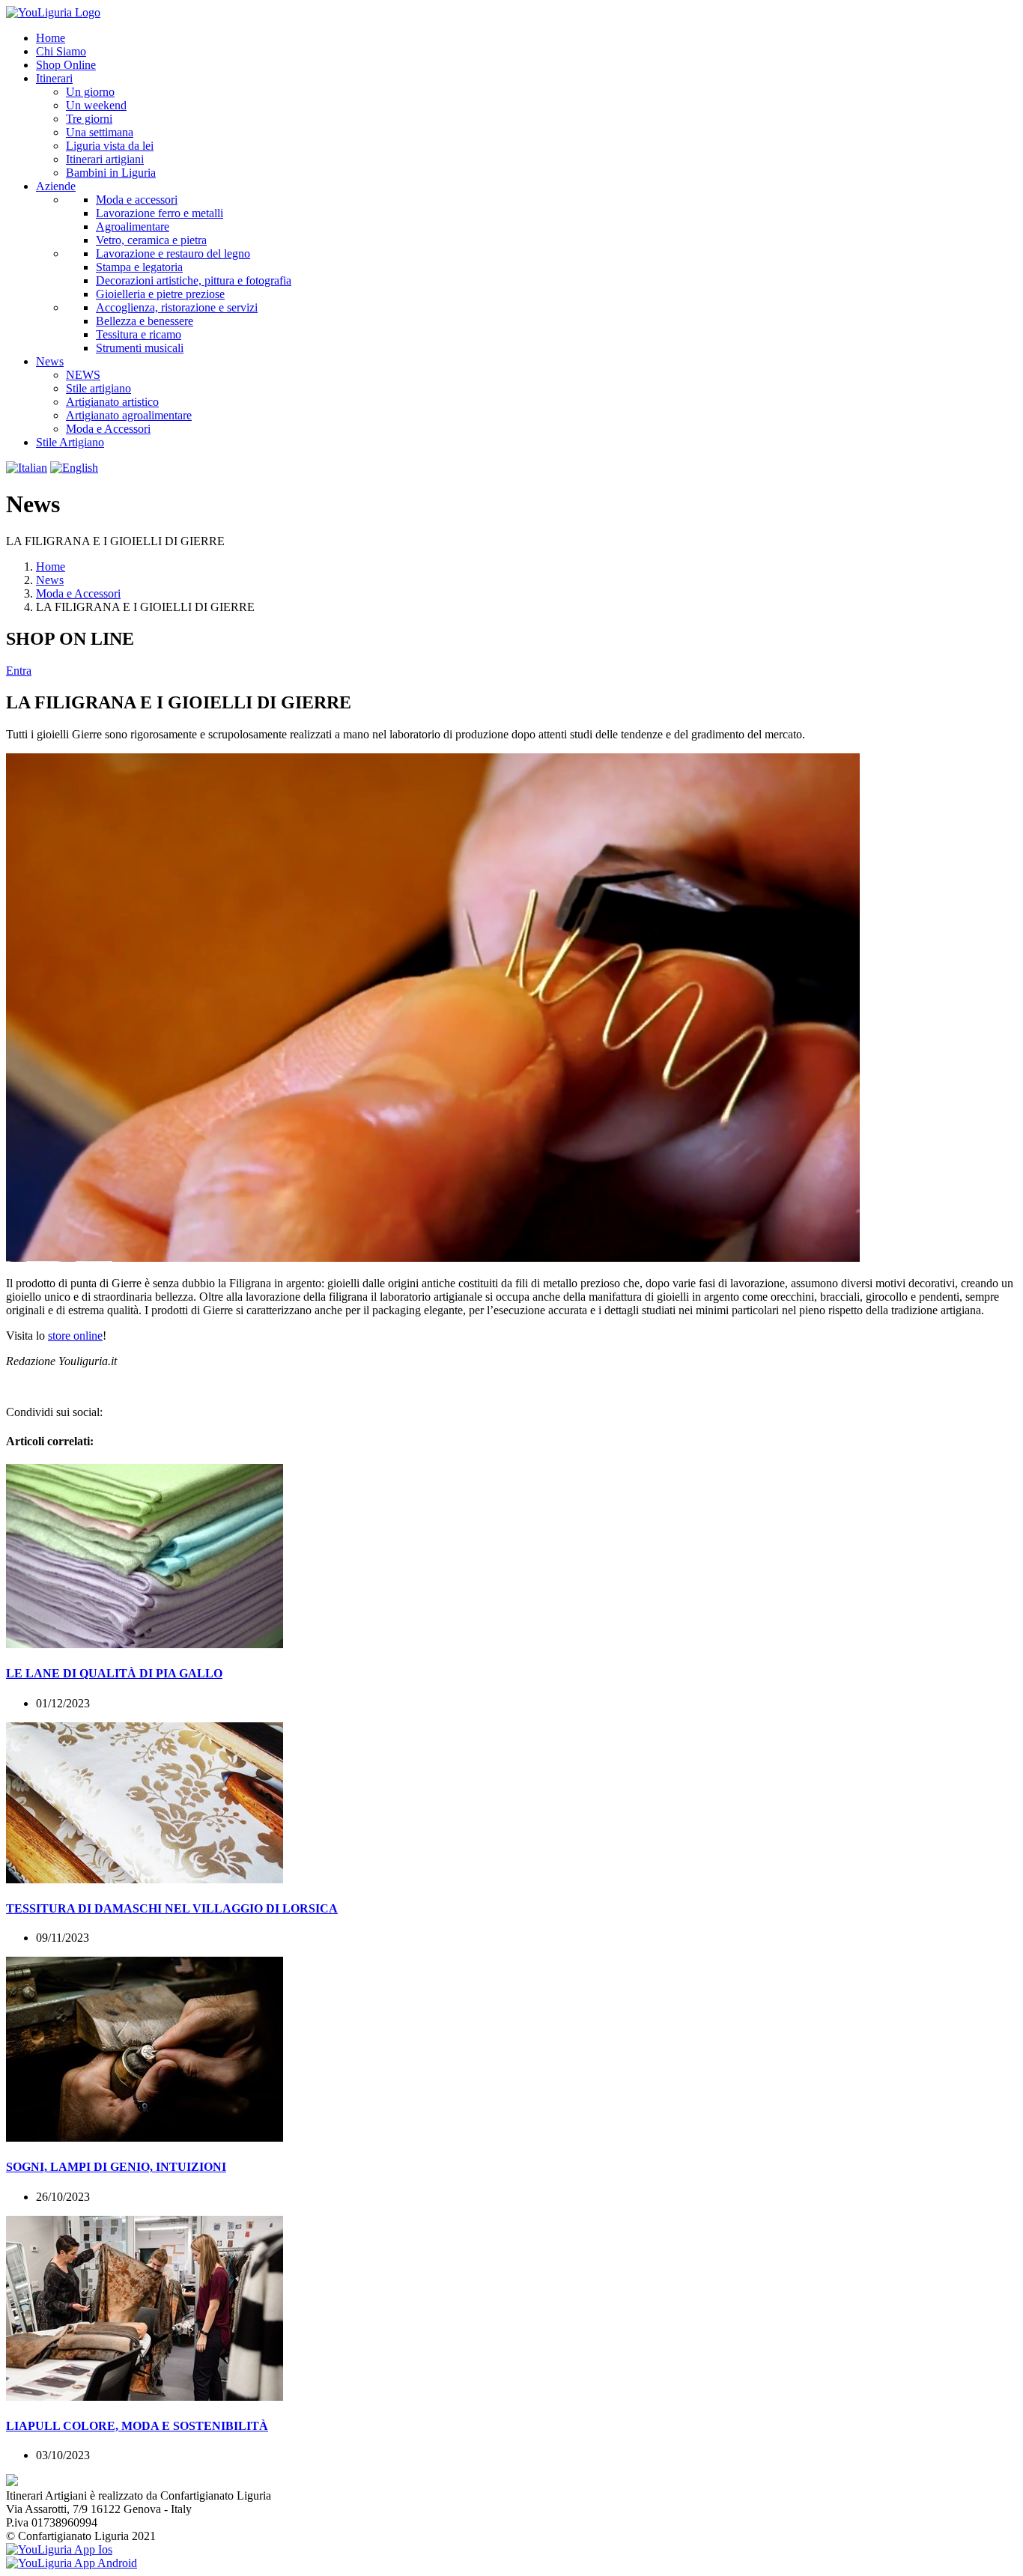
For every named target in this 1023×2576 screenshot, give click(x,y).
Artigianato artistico (112, 402)
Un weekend (96, 105)
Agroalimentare (133, 227)
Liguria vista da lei (110, 146)
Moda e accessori (137, 200)
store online (75, 1336)
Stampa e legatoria (139, 267)
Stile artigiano (98, 388)
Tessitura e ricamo (139, 334)
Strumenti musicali (140, 348)
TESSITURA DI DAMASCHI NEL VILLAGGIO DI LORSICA (172, 1908)
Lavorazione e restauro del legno (173, 253)
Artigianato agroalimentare (129, 415)
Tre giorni (89, 119)
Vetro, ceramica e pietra (151, 240)
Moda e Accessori (108, 429)
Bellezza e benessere (145, 321)
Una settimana (100, 132)
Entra (19, 671)
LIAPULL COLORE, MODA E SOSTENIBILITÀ (137, 2426)
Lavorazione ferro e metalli (160, 213)
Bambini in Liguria (111, 173)
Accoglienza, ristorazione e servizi (177, 307)
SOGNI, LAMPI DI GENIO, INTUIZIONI (116, 2167)
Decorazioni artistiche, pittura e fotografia (194, 280)
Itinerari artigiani (105, 159)
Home (51, 566)
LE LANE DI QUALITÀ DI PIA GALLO (114, 1673)
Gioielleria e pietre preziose (160, 294)
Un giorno (90, 92)
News (50, 580)
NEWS (83, 375)
